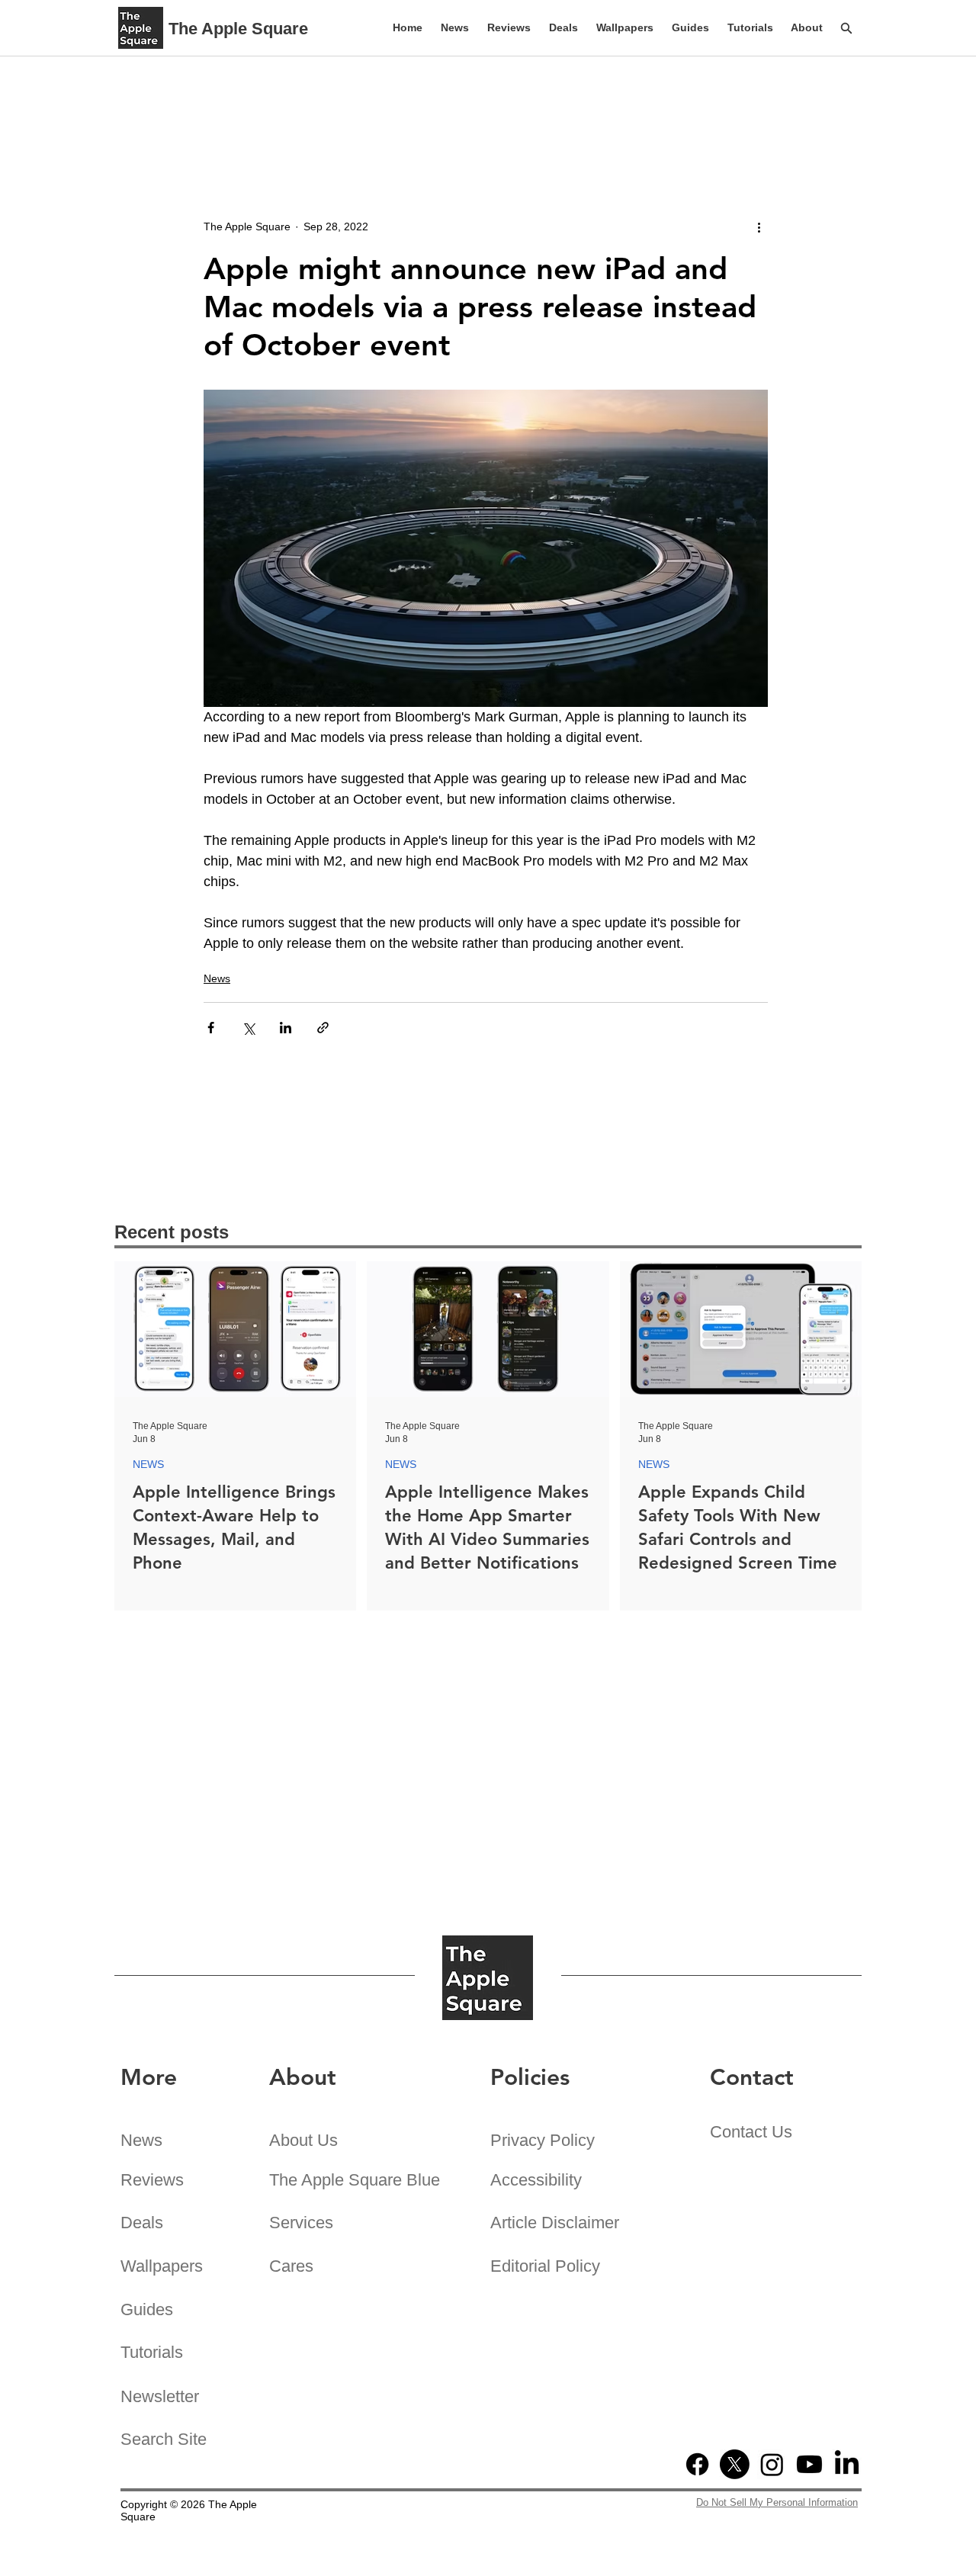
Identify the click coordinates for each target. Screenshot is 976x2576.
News (217, 978)
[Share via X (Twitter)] (248, 1028)
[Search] (846, 28)
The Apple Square (238, 29)
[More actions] (759, 226)
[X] (735, 2464)
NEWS (148, 1464)
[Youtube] (809, 2464)
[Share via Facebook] (211, 1028)
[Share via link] (323, 1028)
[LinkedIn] (847, 2464)
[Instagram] (772, 2464)
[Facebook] (697, 2464)
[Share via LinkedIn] (286, 1028)
